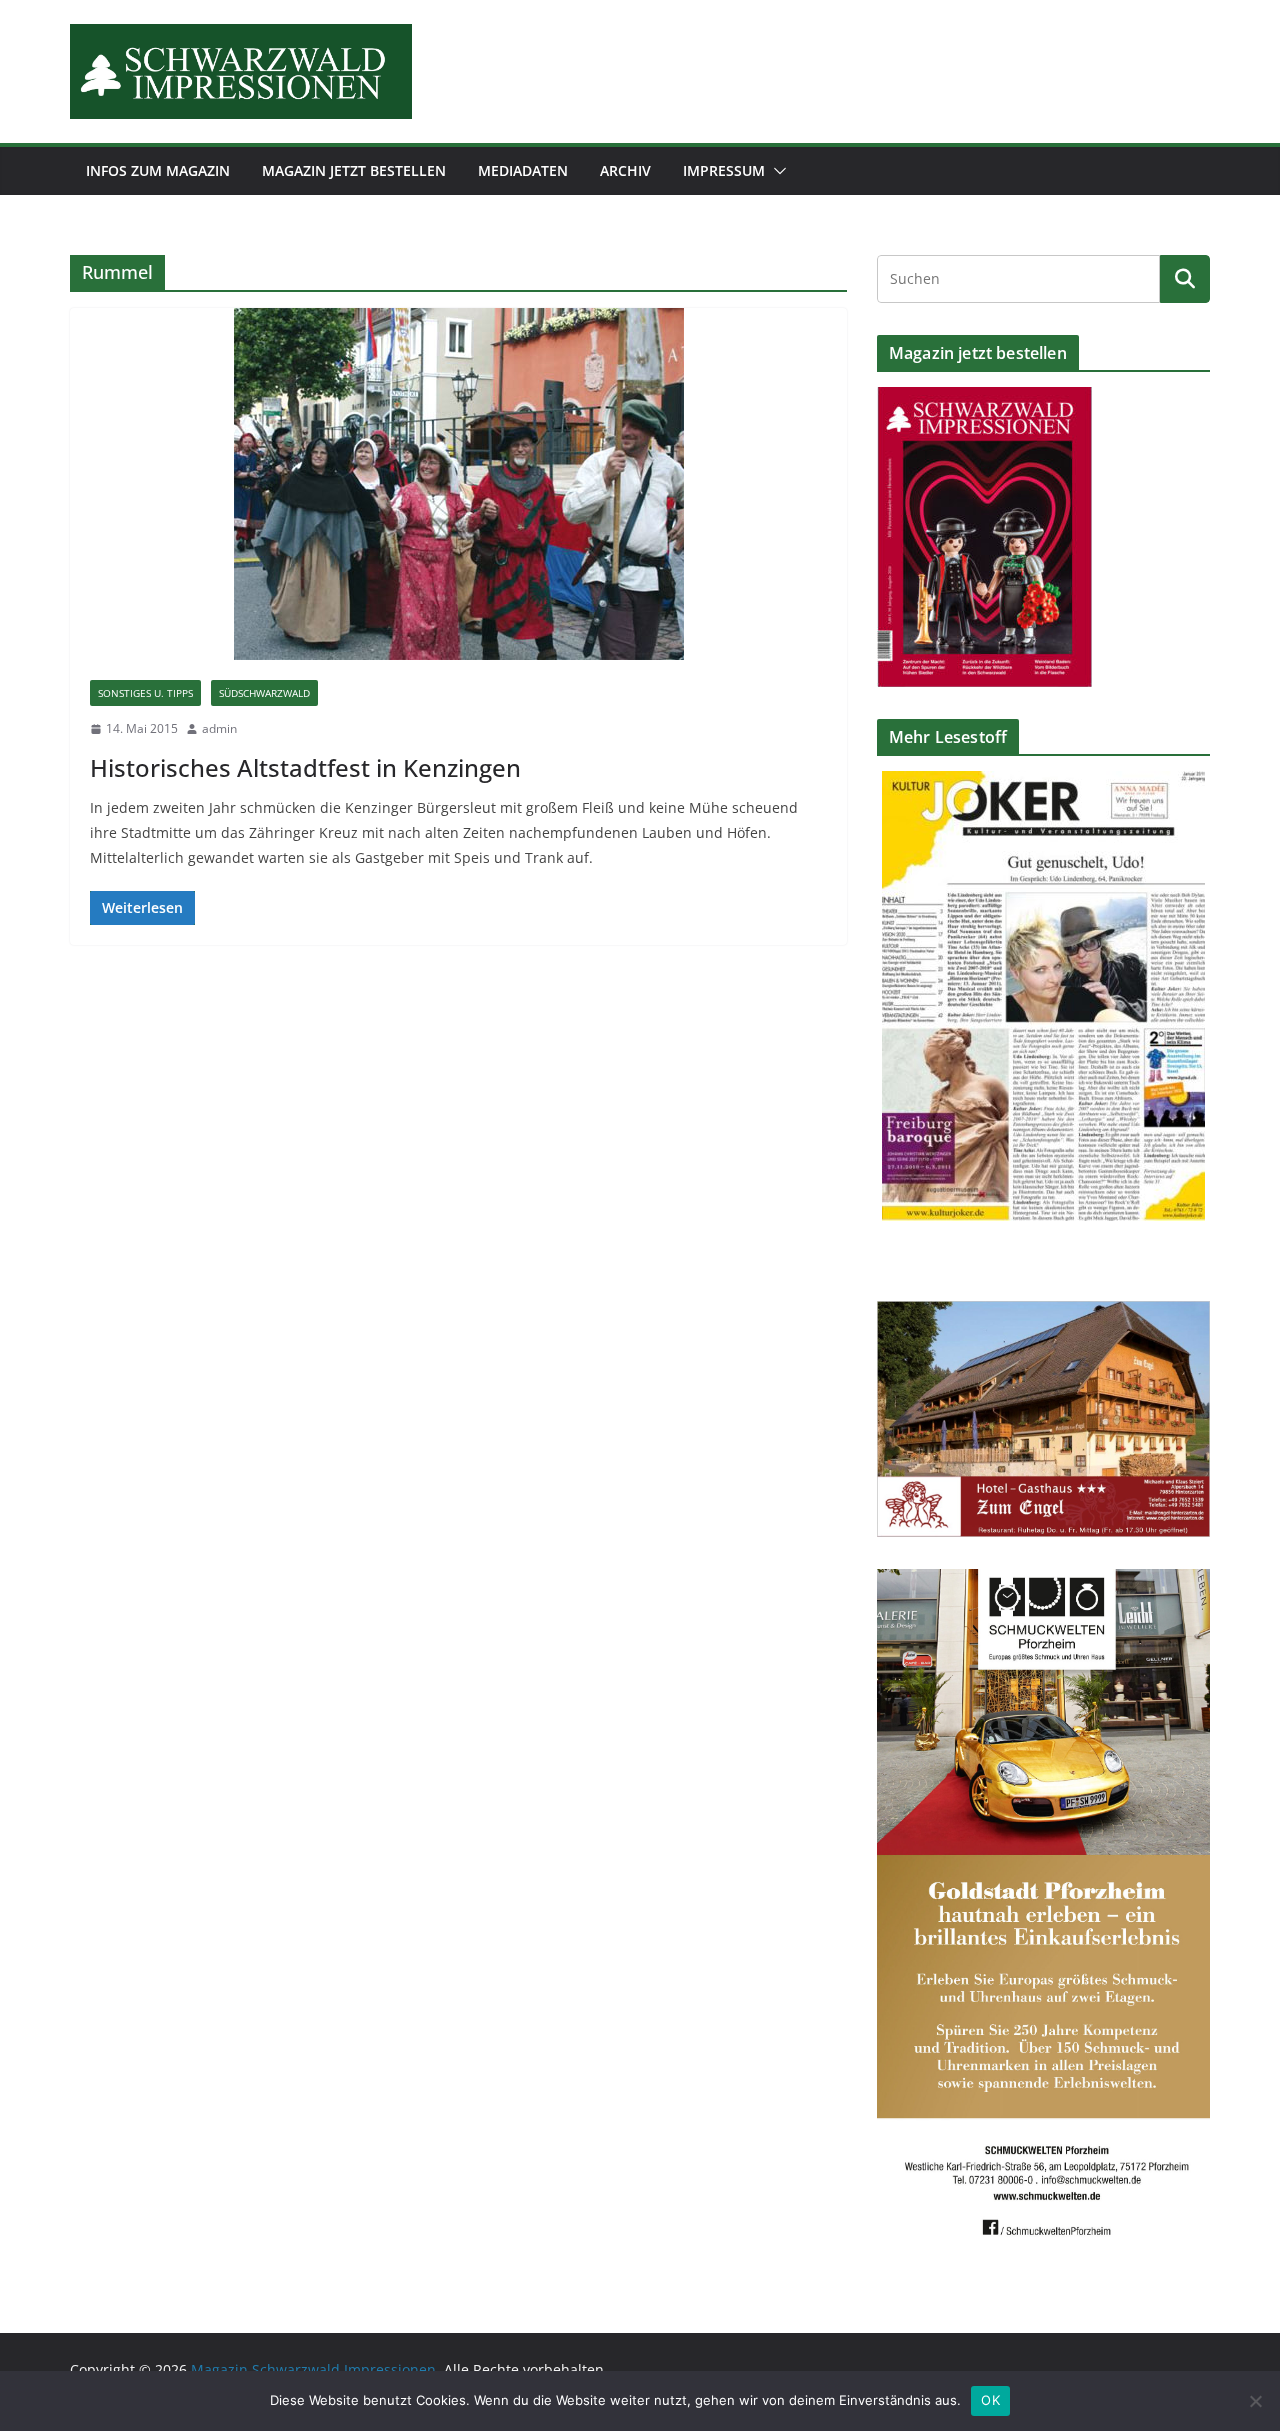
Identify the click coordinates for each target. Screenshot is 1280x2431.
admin (219, 728)
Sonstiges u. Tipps (145, 693)
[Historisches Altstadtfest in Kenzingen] (458, 484)
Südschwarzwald (264, 693)
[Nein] (1255, 2401)
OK (990, 2400)
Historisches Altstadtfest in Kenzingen (305, 767)
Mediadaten (523, 170)
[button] (776, 171)
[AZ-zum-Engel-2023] (1043, 1313)
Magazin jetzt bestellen (354, 170)
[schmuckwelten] (1043, 1581)
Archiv (625, 170)
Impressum (724, 170)
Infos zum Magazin (158, 170)
